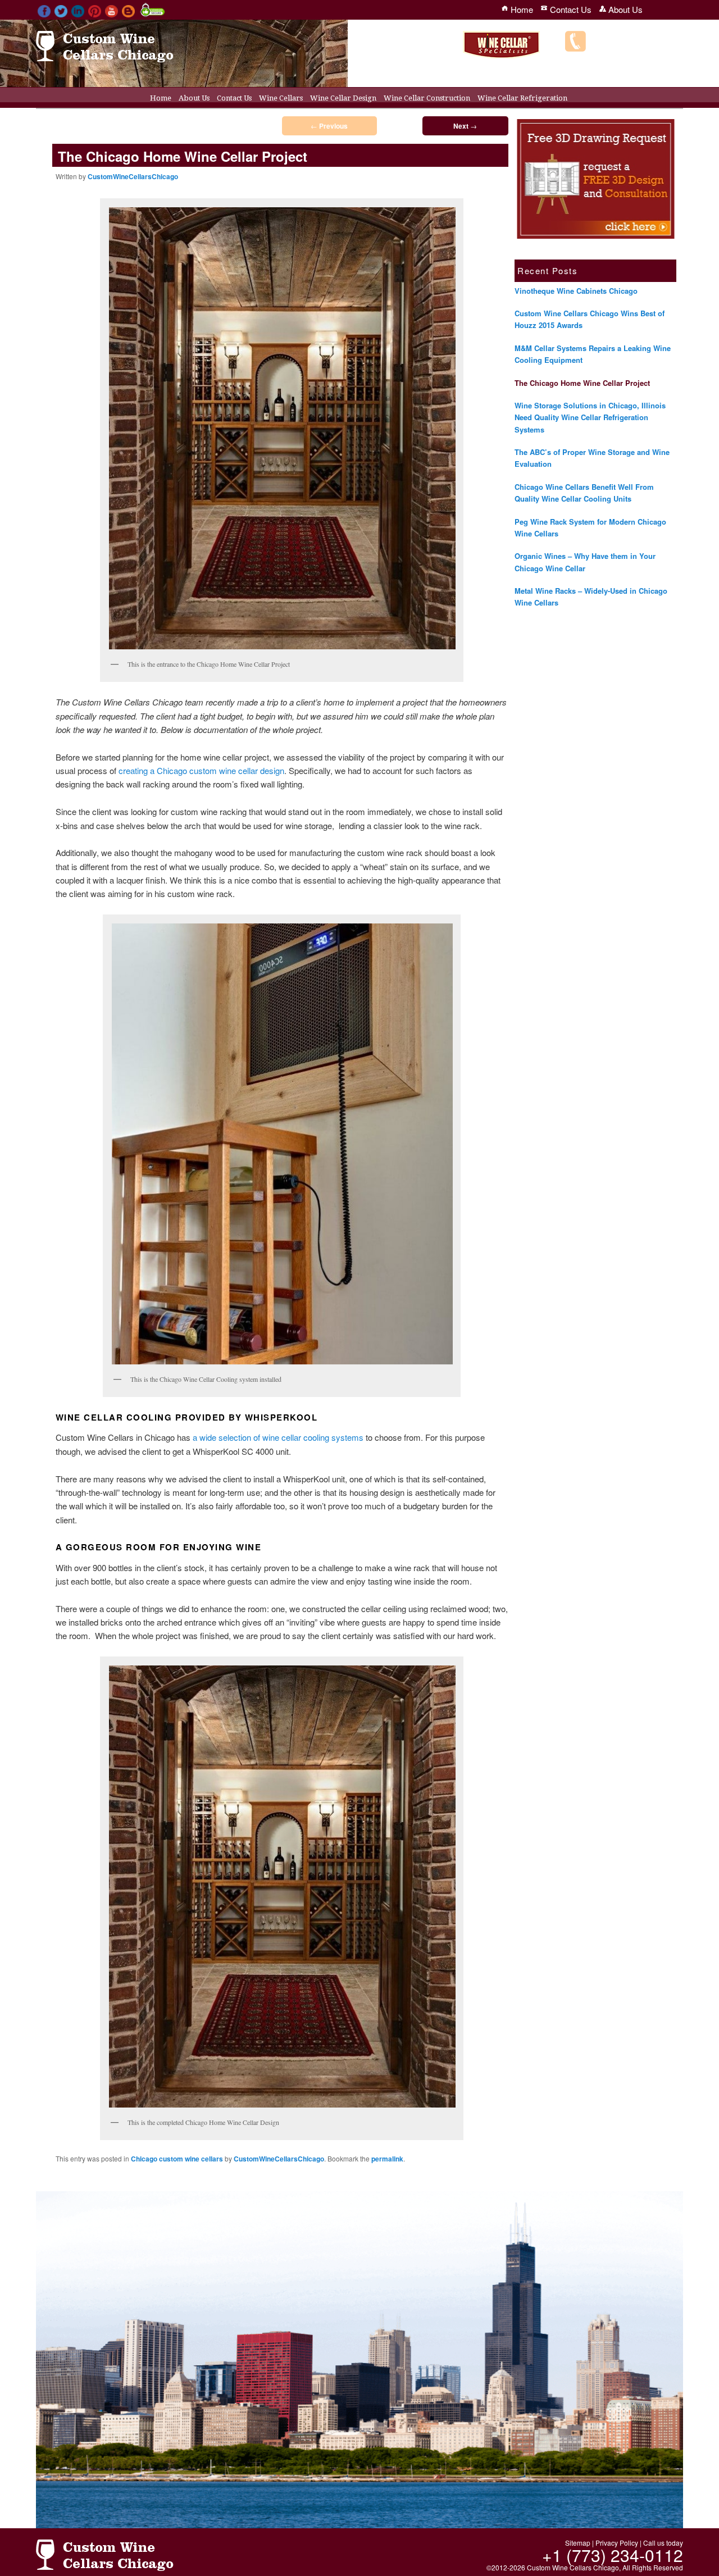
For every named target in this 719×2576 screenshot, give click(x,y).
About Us (194, 98)
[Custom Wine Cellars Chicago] (105, 57)
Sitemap (578, 2543)
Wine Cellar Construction (427, 98)
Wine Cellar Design (343, 98)
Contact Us (234, 98)
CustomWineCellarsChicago (133, 176)
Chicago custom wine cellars (177, 2159)
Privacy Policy (617, 2543)
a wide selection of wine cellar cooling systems (278, 1437)
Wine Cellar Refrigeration (522, 98)
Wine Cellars (281, 98)
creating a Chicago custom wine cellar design (201, 770)
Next (465, 126)
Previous (329, 126)
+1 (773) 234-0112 (638, 47)
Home (161, 98)
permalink (387, 2159)
